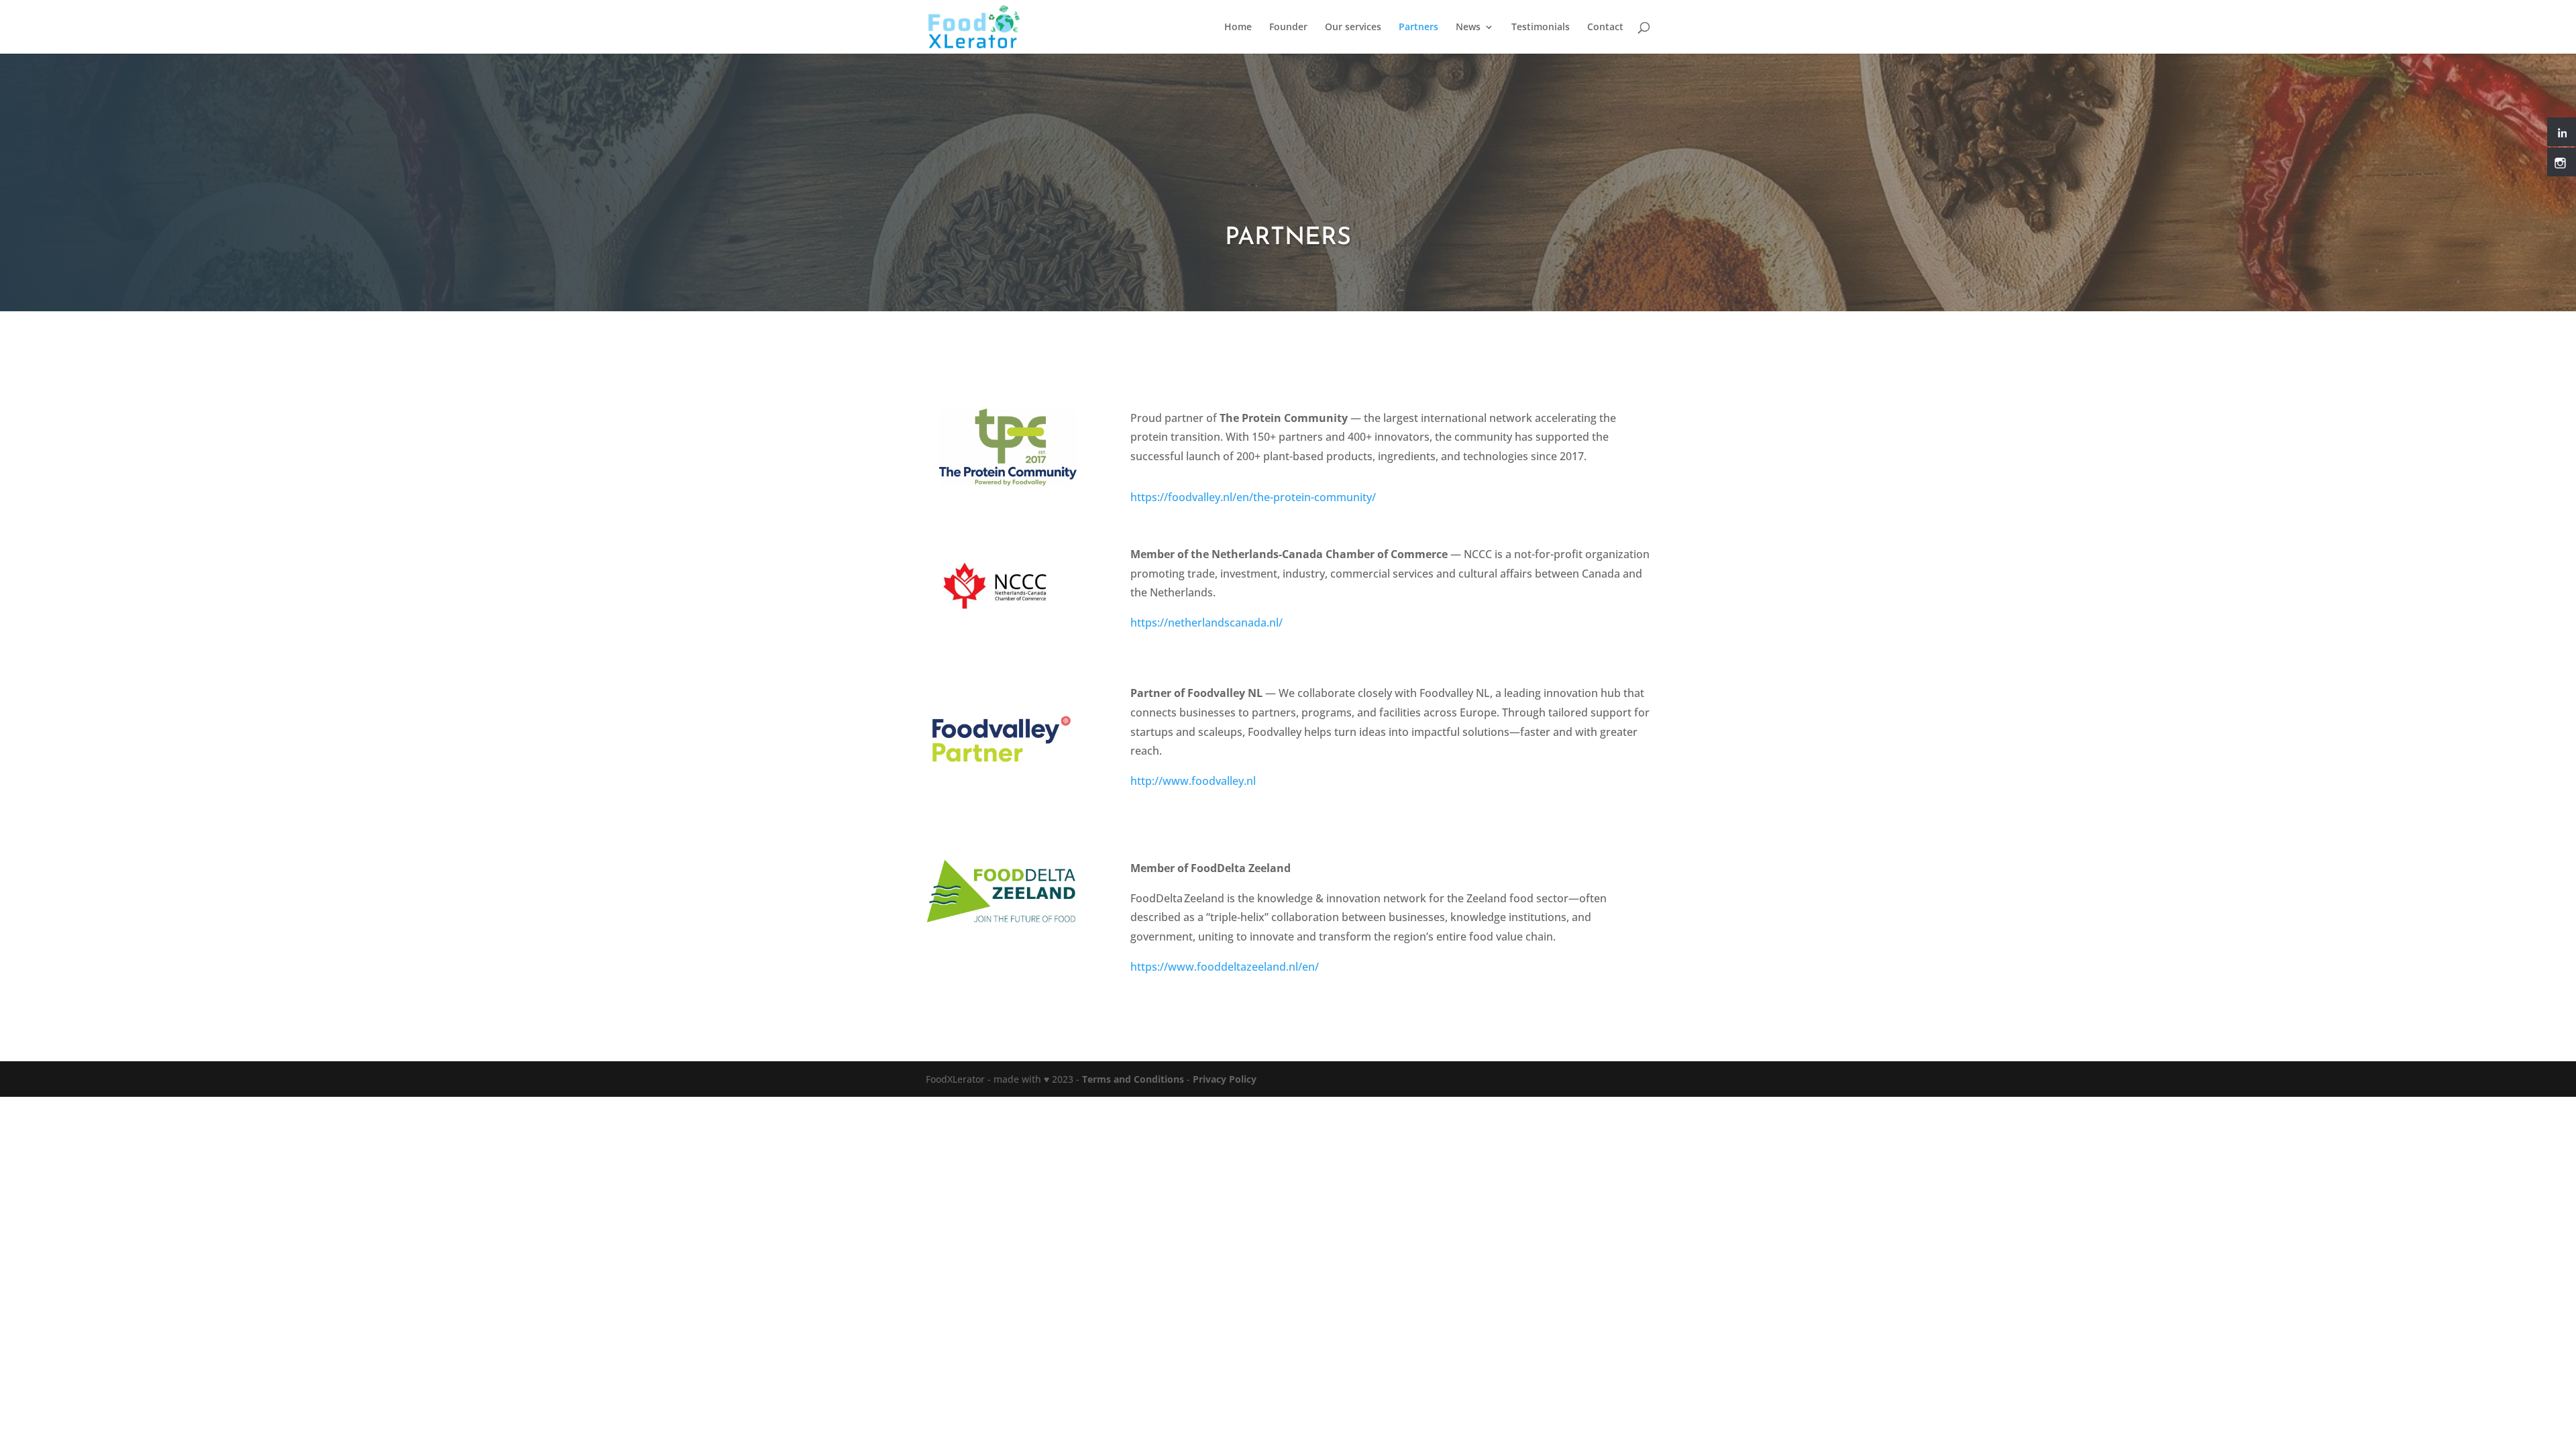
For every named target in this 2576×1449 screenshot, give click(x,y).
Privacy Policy (1225, 1079)
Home (1238, 28)
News (1468, 28)
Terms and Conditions (1133, 1079)
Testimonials (1541, 28)
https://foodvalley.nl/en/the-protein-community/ (1253, 497)
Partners (1418, 28)
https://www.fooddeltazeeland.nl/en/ (1225, 967)
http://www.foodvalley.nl (1193, 781)
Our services (1353, 28)
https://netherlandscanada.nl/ (1206, 623)
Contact (1605, 28)
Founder (1288, 28)
